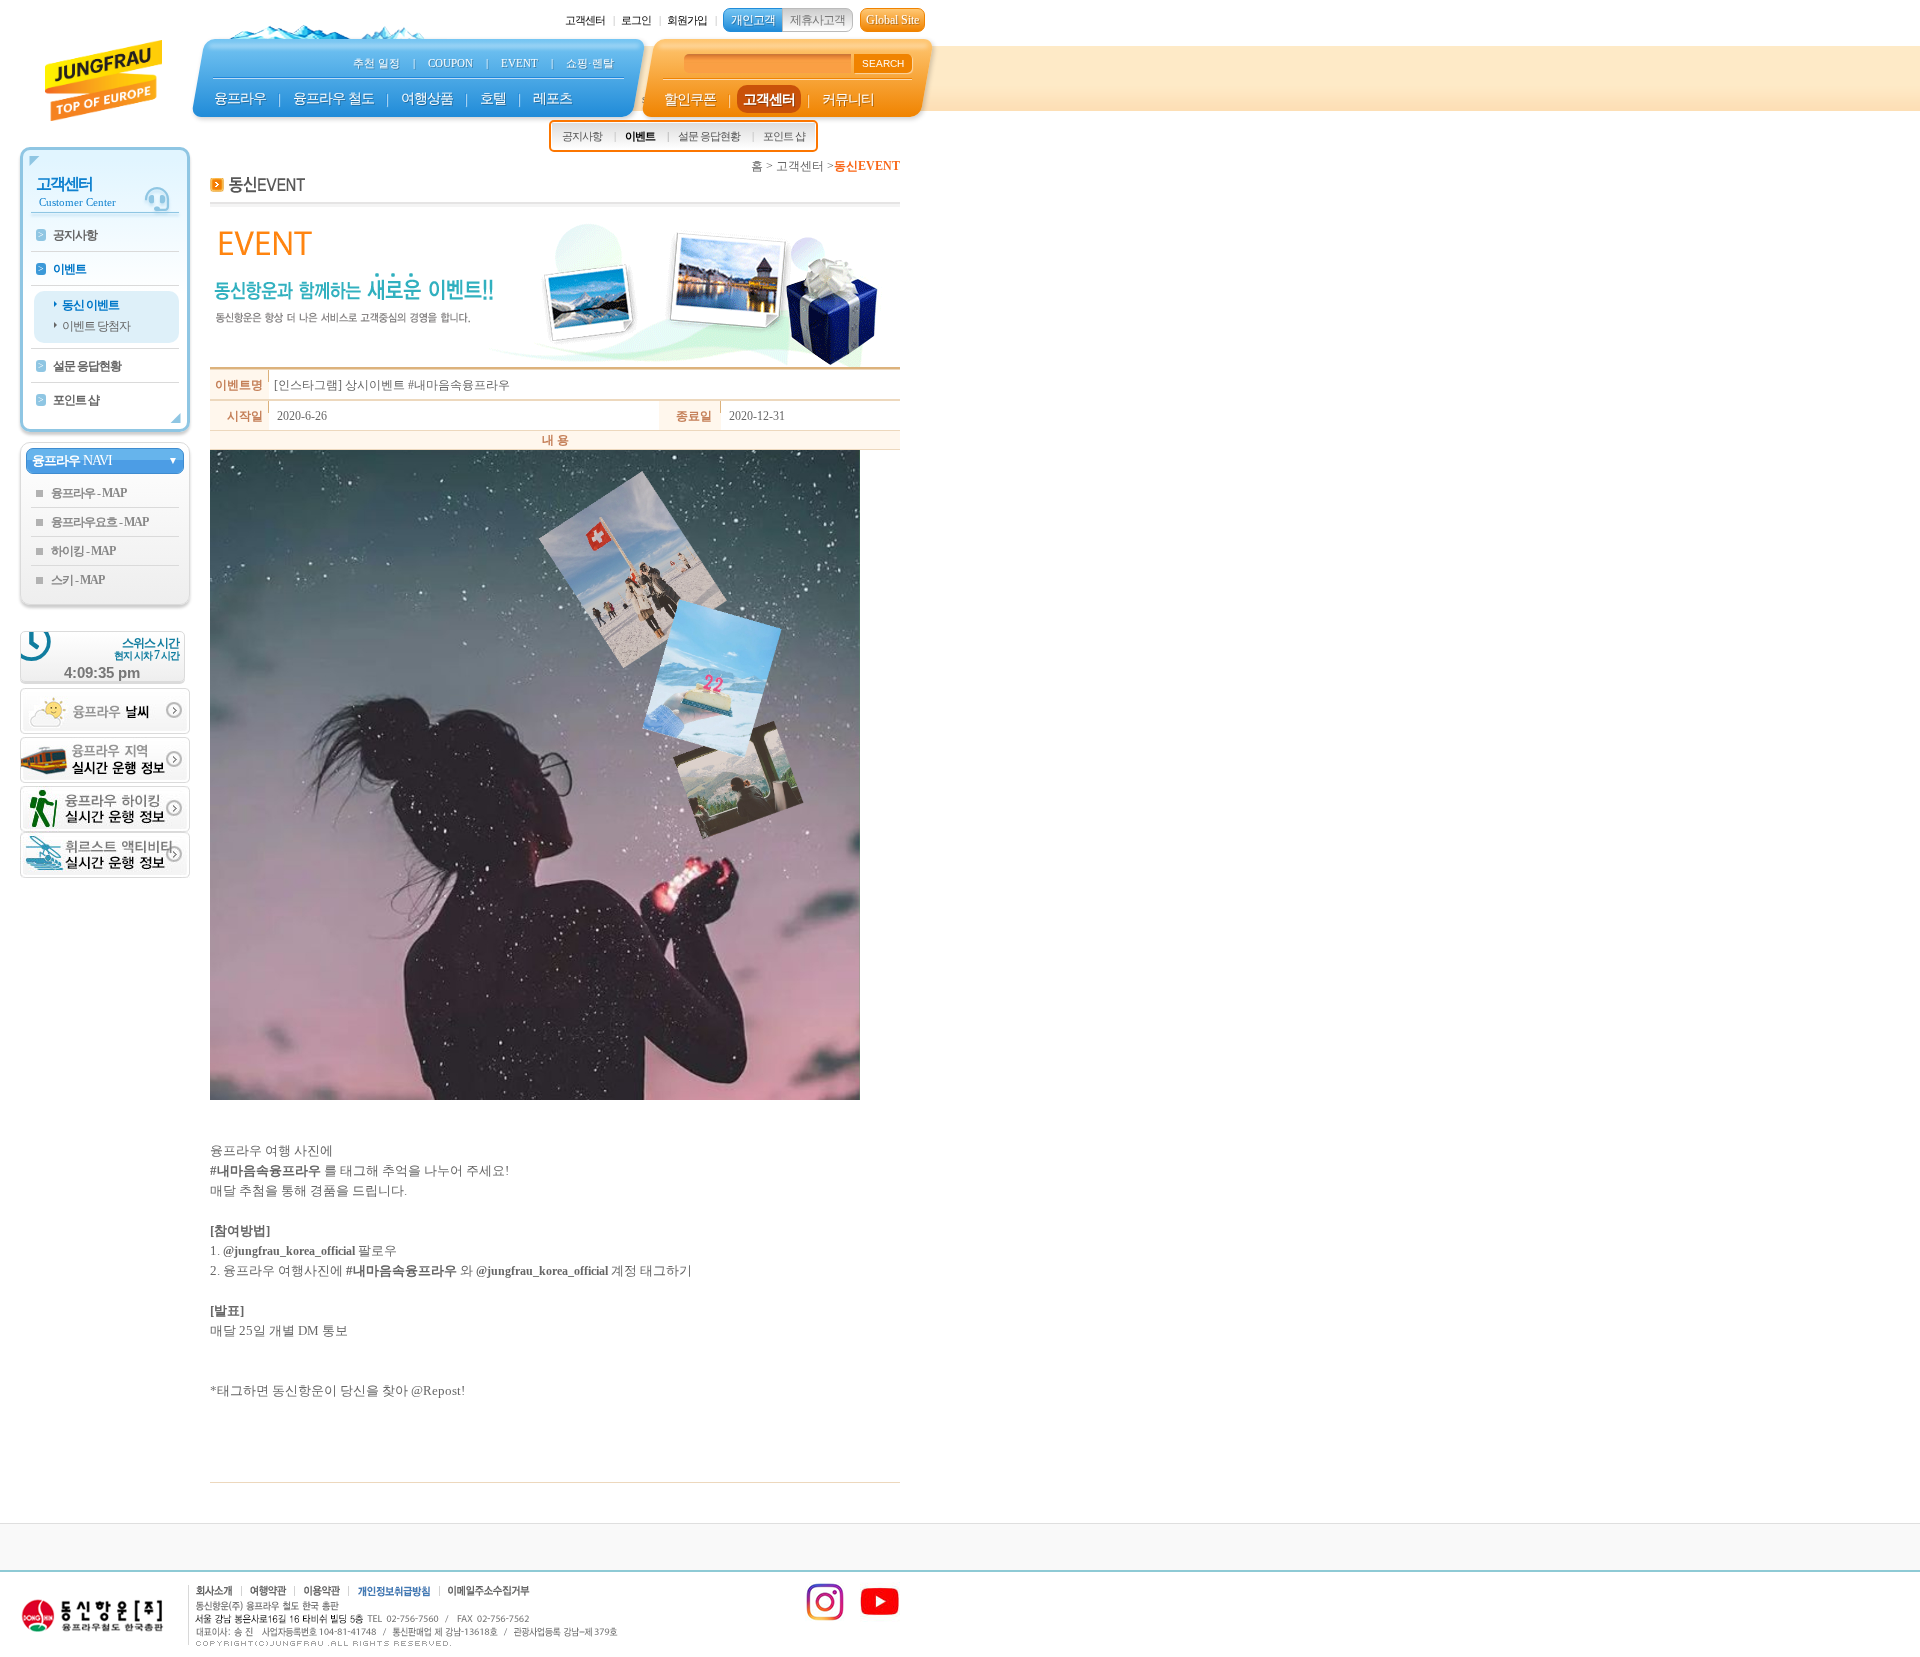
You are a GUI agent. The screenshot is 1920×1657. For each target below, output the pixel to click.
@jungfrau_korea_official (542, 1271)
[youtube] (880, 1618)
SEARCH (883, 63)
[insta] (825, 1618)
